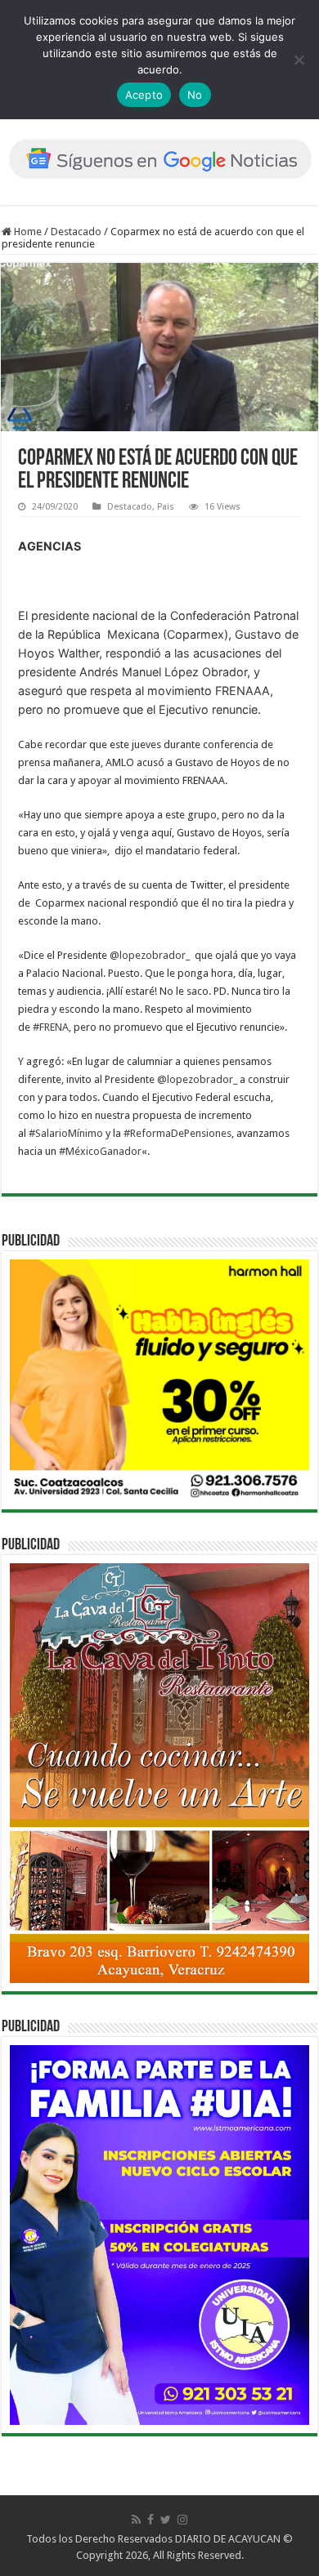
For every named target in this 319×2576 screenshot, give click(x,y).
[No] (299, 60)
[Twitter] (166, 2520)
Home (27, 232)
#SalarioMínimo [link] (66, 1133)
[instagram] (182, 2520)
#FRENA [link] (51, 1027)
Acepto (144, 95)
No (195, 95)
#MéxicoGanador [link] (100, 1151)
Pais (166, 507)
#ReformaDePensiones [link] (177, 1133)
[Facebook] (151, 2520)
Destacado (76, 232)
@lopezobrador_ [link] (150, 955)
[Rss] (136, 2520)
